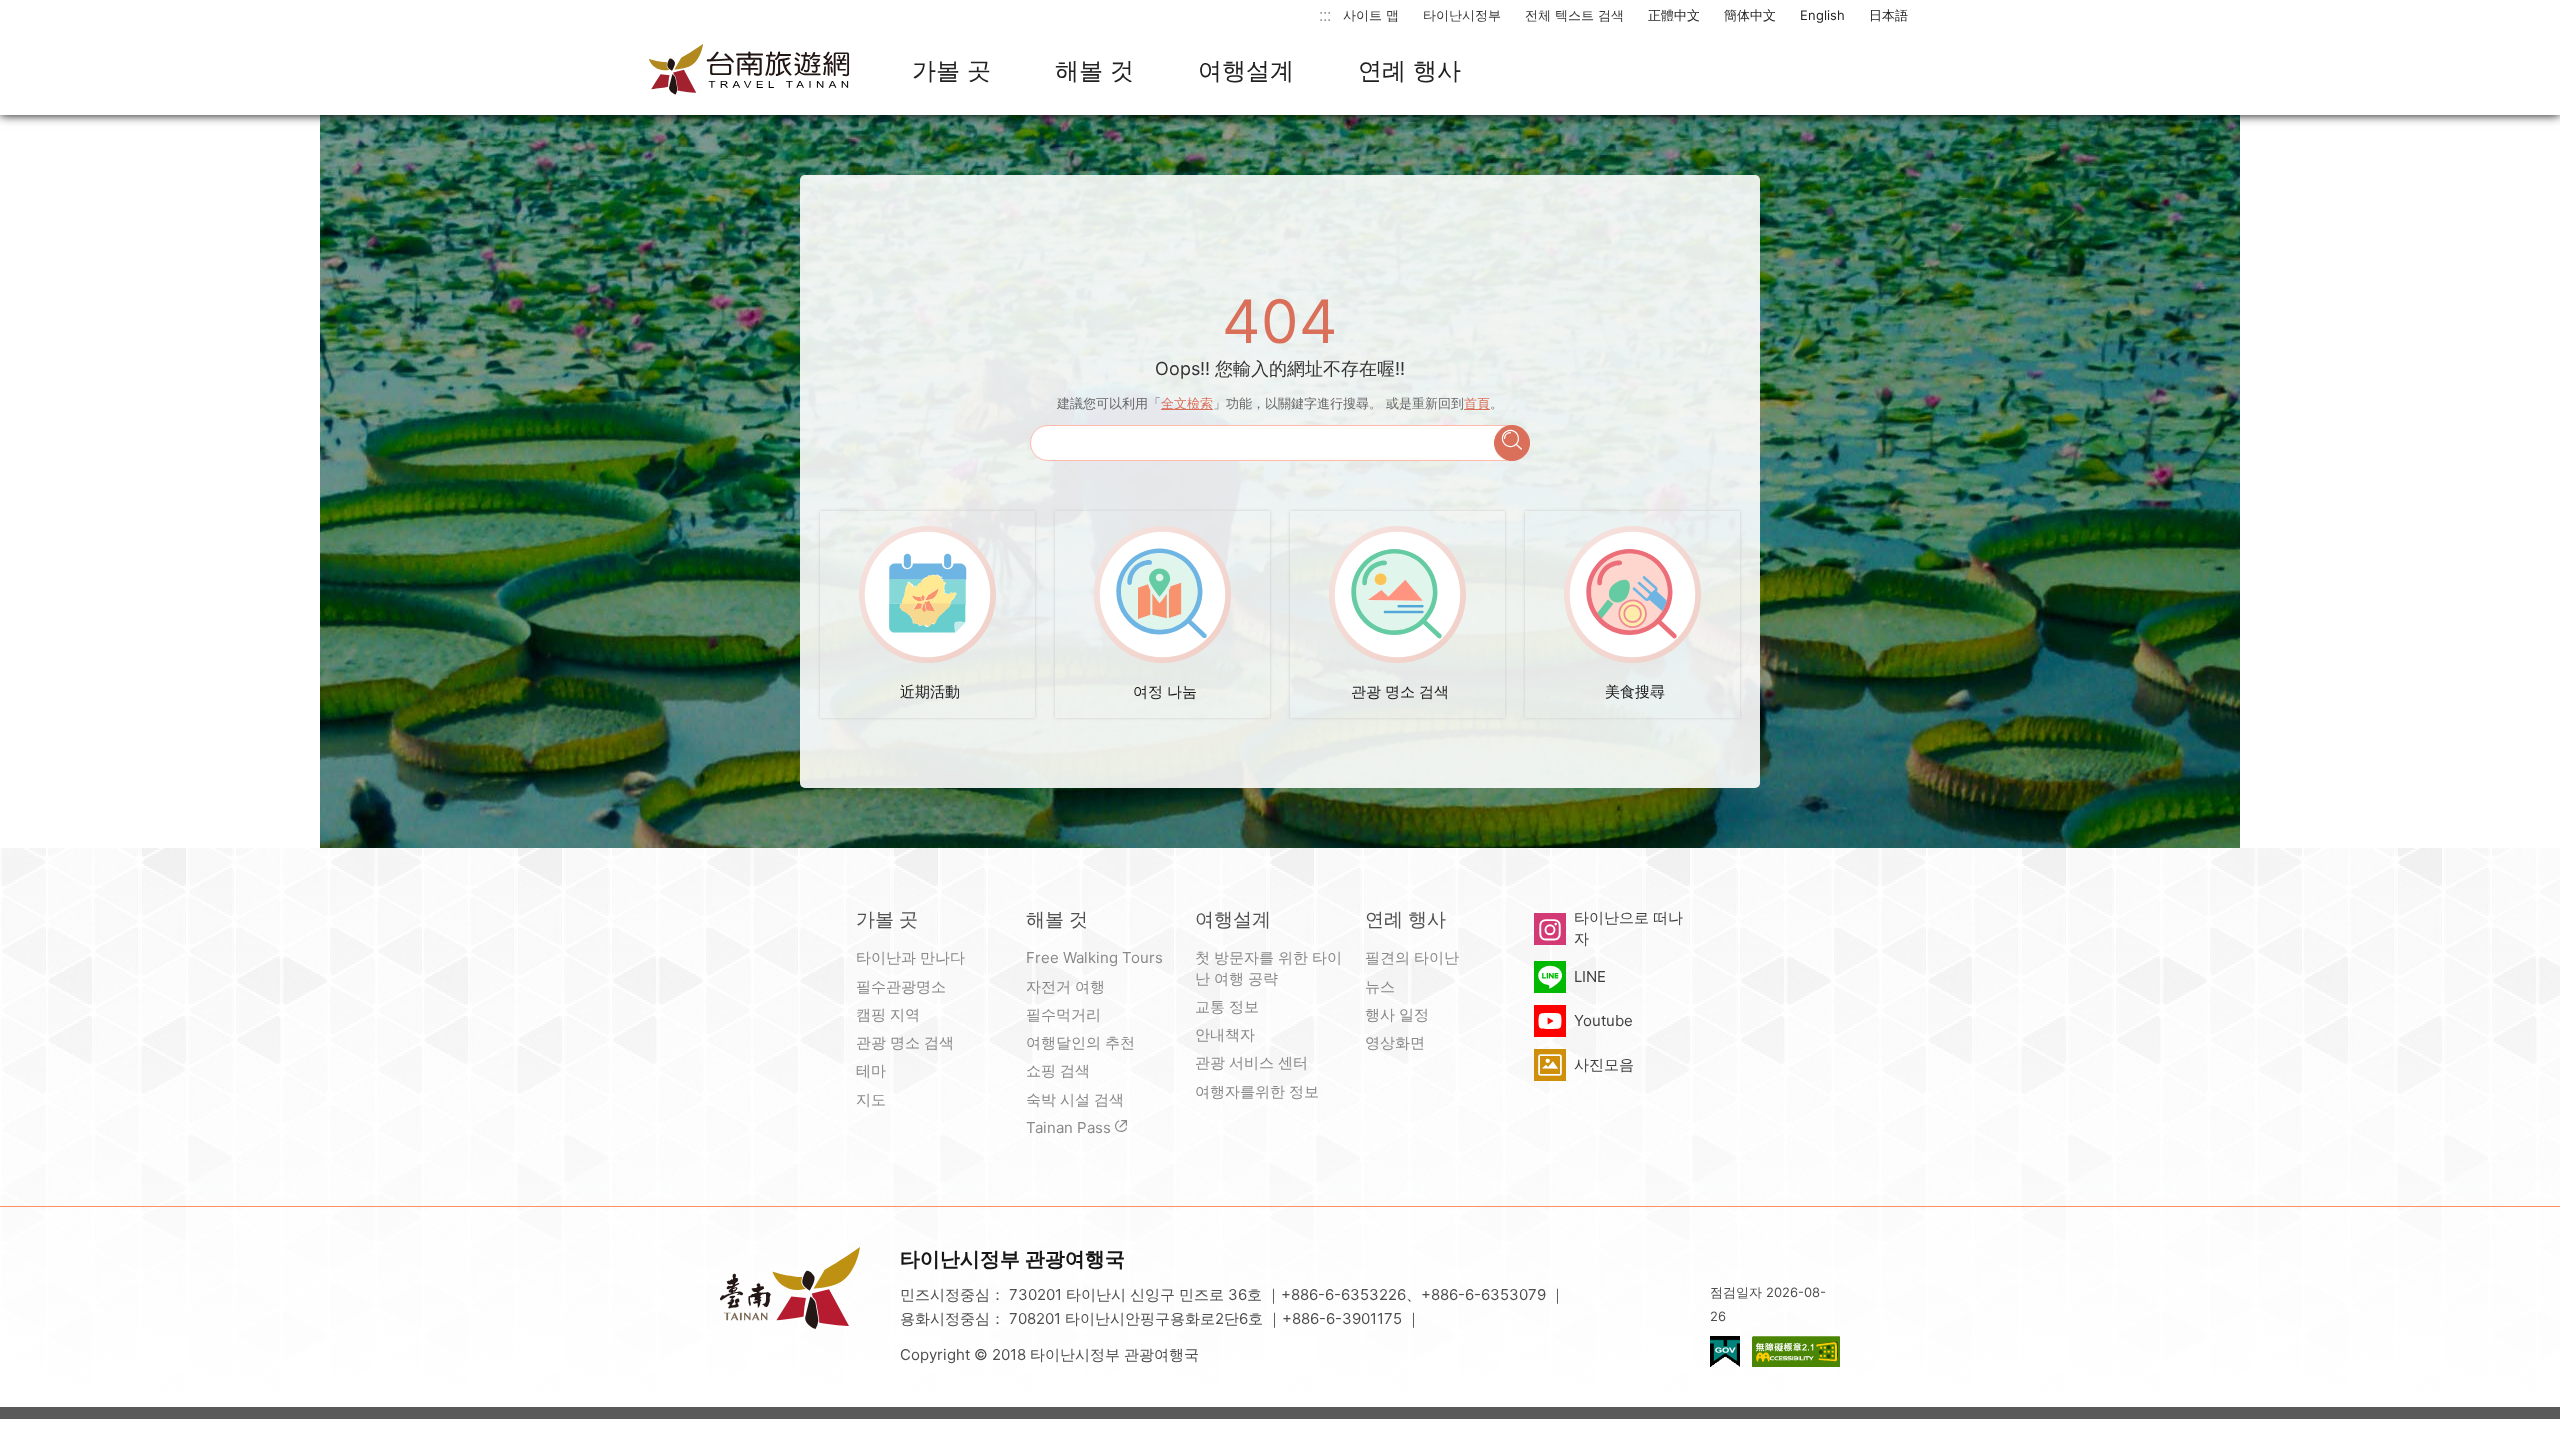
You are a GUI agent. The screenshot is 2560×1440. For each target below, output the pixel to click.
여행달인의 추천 (1080, 1042)
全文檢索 (1187, 403)
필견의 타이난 (1412, 957)
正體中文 (1674, 15)
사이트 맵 (1371, 15)
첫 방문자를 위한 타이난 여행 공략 (1268, 967)
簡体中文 (1750, 15)
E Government (1725, 1351)
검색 (1512, 443)
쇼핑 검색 (1058, 1070)
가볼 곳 (951, 70)
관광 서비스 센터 (1251, 1062)
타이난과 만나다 (910, 957)
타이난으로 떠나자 (1628, 927)
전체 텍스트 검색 (1574, 15)
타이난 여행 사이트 (750, 71)
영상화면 (1395, 1042)
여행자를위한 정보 (1257, 1091)
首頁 (1477, 403)
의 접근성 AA (1796, 1351)
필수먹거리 (1063, 1014)
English (1822, 15)
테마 (871, 1070)
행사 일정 (1397, 1014)
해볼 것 (1094, 70)
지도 (871, 1099)
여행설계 (1246, 70)
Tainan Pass (1068, 1127)
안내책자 (1225, 1034)
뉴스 (1380, 986)
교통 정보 (1227, 1006)
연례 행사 (1409, 70)
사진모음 (1604, 1064)
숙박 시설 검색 (1075, 1099)
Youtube (1603, 1020)
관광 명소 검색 (905, 1042)
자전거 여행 (1065, 986)
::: (1325, 14)
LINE (1590, 976)
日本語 (1888, 15)
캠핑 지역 (888, 1014)
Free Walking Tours (1094, 957)
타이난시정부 (1462, 15)
